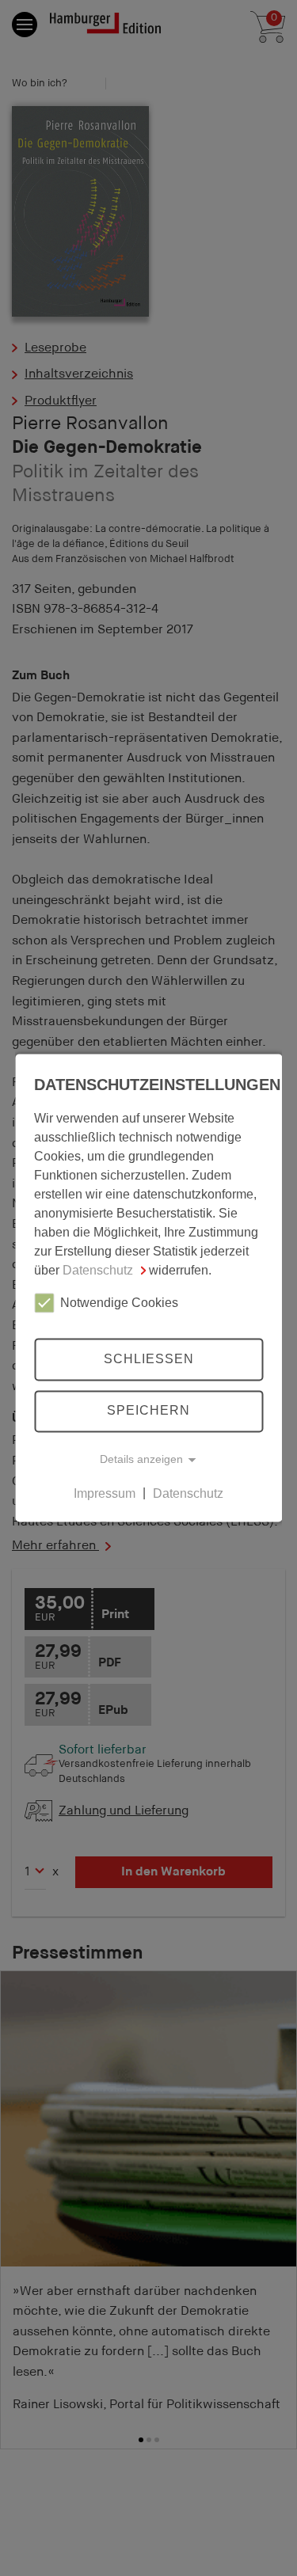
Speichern (148, 1411)
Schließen (149, 1359)
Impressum (105, 1493)
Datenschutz (98, 1270)
